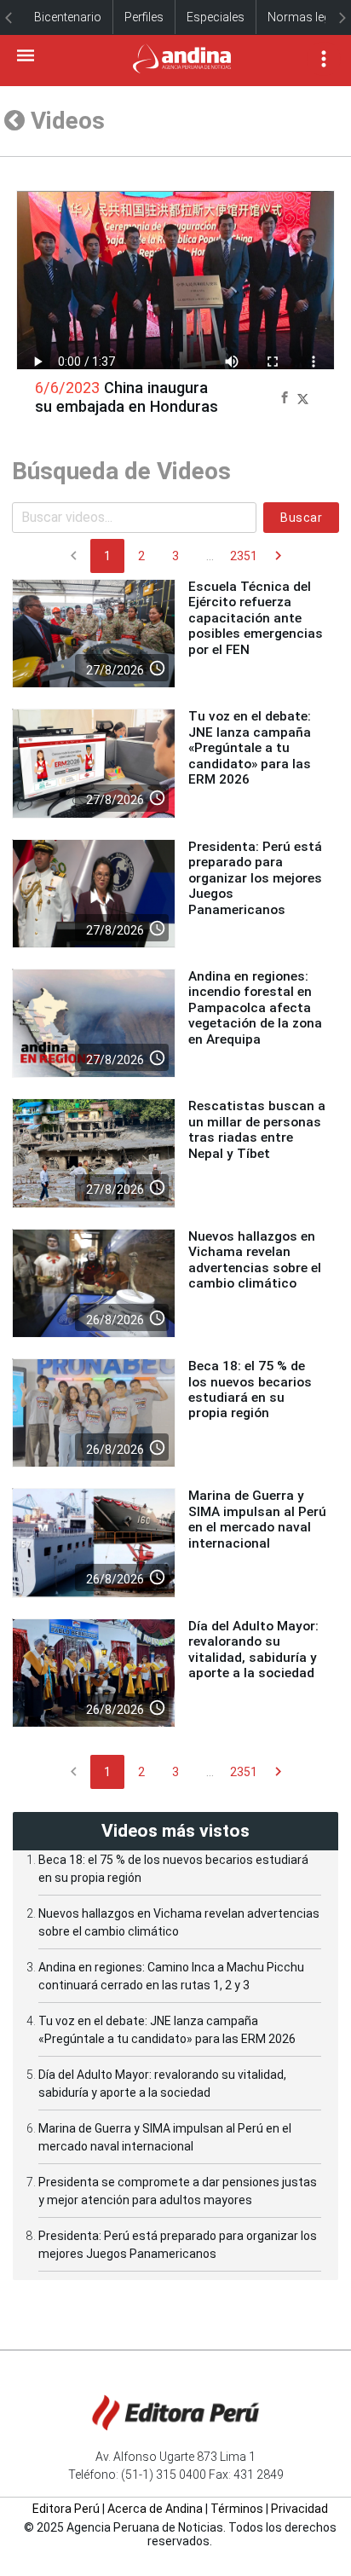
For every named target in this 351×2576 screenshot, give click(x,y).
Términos (237, 2509)
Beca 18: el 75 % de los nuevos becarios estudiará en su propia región (250, 1389)
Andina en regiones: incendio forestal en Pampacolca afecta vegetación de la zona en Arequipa (255, 1008)
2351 (244, 556)
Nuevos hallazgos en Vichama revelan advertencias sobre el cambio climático (255, 1260)
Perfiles (144, 17)
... (210, 556)
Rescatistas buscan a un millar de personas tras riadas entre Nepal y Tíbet (257, 1129)
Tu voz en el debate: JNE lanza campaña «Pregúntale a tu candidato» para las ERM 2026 (250, 748)
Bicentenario (68, 17)
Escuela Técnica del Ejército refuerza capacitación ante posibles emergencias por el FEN (256, 618)
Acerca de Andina (155, 2509)
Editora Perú (66, 2509)
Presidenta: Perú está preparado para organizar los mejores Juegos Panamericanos (255, 878)
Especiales (216, 17)
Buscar (301, 518)
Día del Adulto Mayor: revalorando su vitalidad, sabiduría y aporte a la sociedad (253, 1650)
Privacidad (299, 2509)
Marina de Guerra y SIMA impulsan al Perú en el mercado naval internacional (257, 1519)
